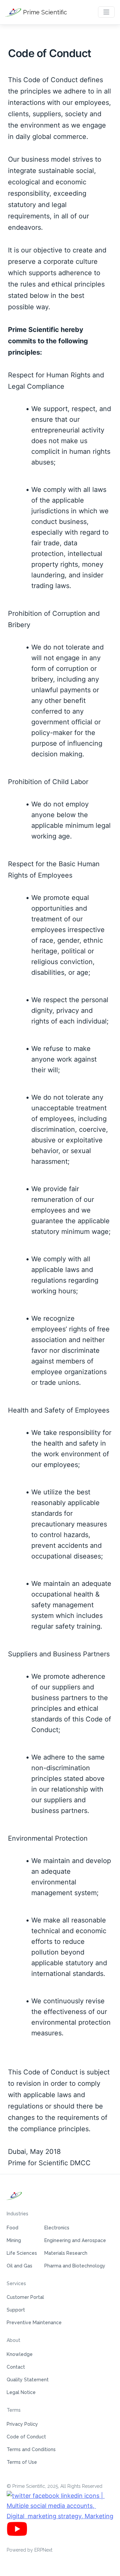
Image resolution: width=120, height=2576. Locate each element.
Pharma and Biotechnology (75, 2266)
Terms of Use (22, 2462)
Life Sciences (22, 2253)
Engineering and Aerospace (75, 2240)
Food (12, 2228)
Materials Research (66, 2253)
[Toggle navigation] (106, 12)
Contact (16, 2367)
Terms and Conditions (31, 2449)
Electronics (57, 2228)
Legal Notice (21, 2392)
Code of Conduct (26, 2437)
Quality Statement (28, 2380)
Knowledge (20, 2354)
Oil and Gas (19, 2266)
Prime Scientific (44, 12)
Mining (14, 2240)
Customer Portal (25, 2297)
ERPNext (43, 2550)
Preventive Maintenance (34, 2323)
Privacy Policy (22, 2424)
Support (16, 2310)
